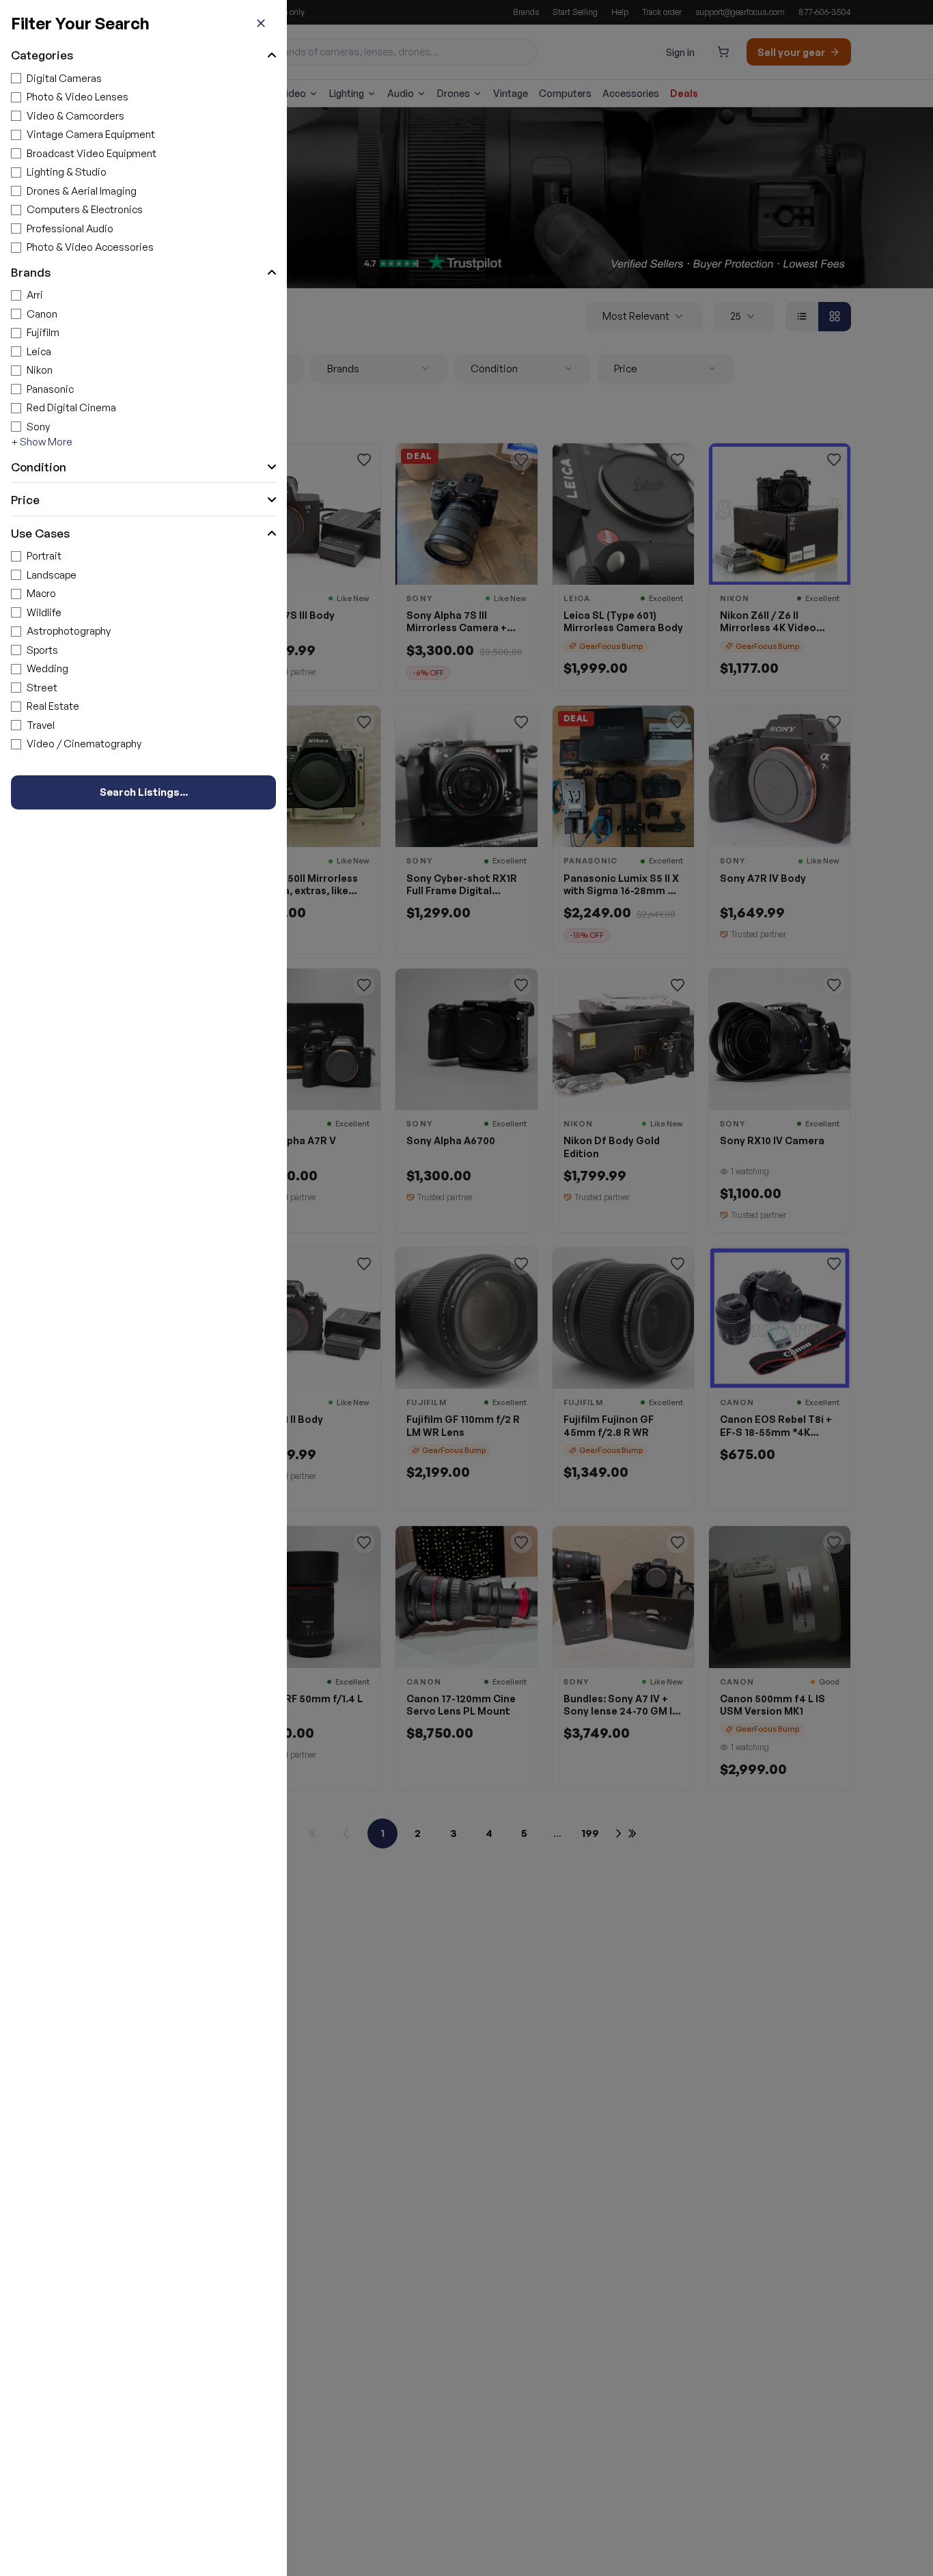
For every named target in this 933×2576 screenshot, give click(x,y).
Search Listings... (144, 792)
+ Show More (42, 442)
